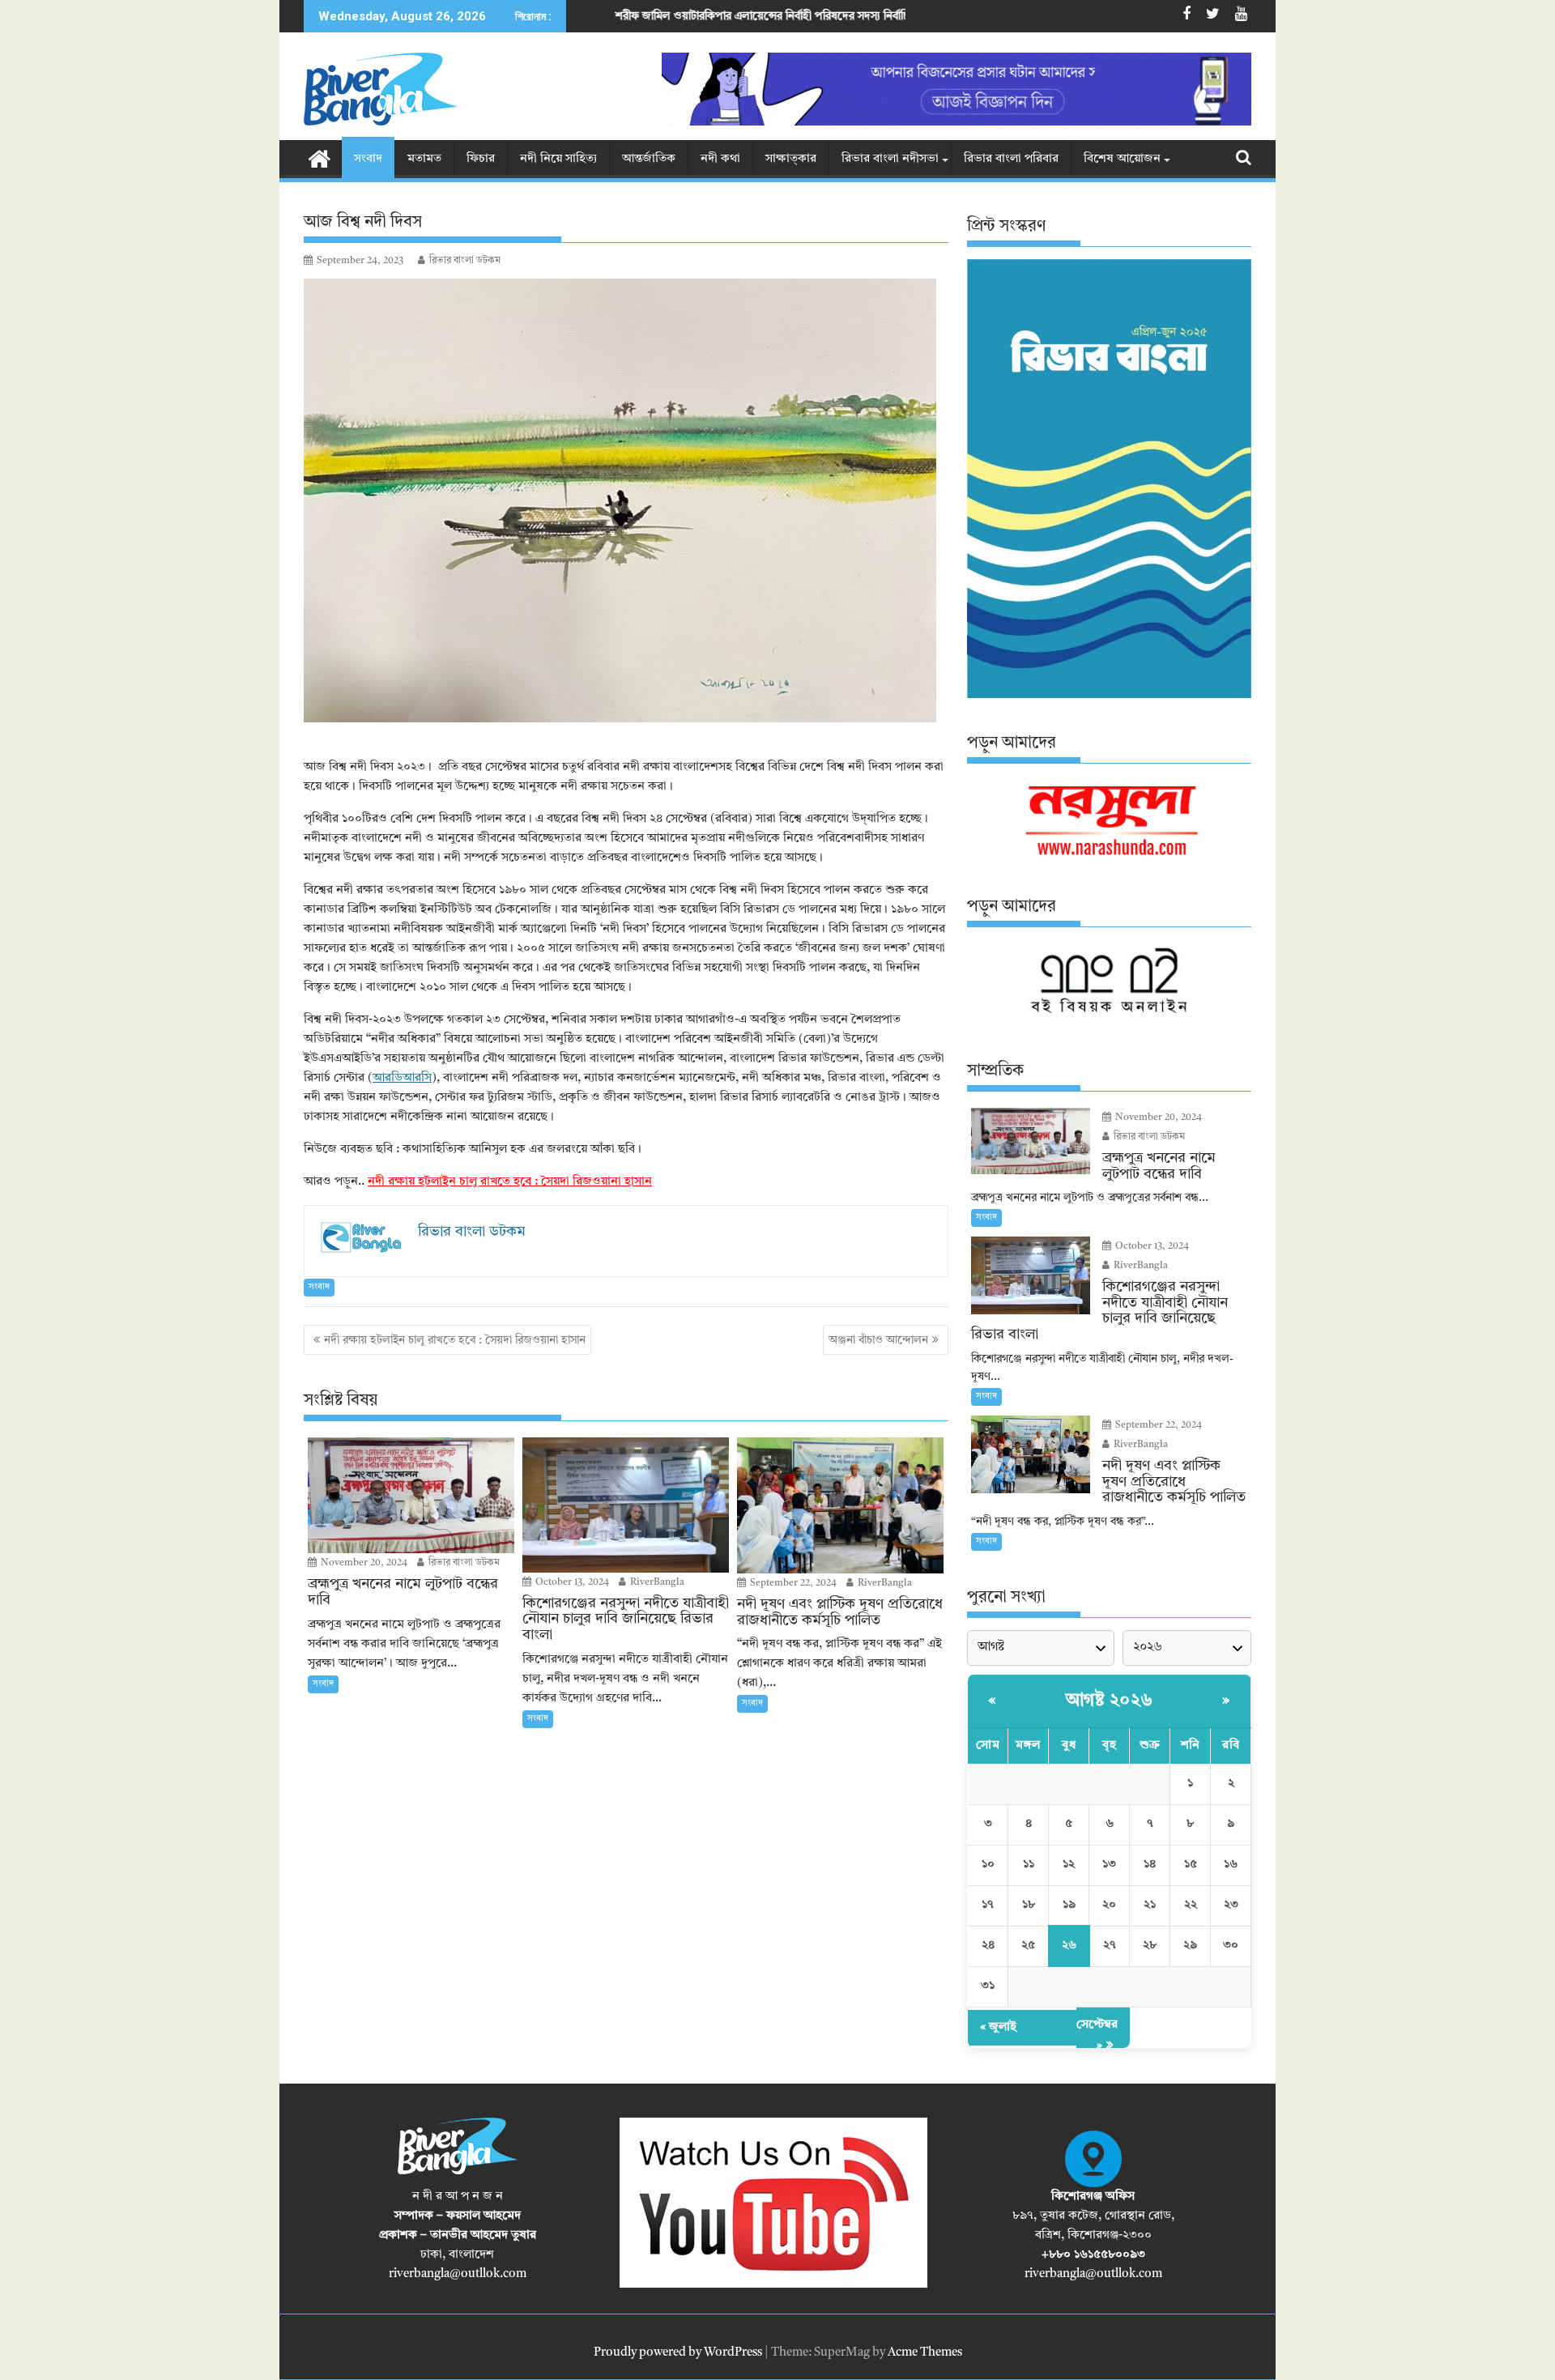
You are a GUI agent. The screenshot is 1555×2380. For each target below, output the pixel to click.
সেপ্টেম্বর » (1097, 2035)
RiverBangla (656, 1582)
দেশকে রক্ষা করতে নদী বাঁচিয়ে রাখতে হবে (907, 16)
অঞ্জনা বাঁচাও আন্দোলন (878, 1340)
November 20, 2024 (363, 1563)
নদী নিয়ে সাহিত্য (558, 159)
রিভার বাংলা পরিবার (1011, 159)
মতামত (424, 159)
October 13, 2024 (571, 1582)
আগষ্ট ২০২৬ (1110, 1701)
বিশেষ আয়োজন (1122, 159)
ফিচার (481, 159)
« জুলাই (998, 2027)
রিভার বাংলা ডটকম (465, 261)
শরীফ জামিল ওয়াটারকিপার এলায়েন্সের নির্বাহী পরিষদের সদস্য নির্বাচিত (619, 16)
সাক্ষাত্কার (791, 159)
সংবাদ (368, 159)
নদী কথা (720, 159)
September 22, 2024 (792, 1583)
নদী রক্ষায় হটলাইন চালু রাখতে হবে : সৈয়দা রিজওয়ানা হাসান (510, 1182)
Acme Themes (925, 2353)
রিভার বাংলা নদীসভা (890, 159)
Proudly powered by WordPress (678, 2353)
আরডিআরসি (402, 1078)
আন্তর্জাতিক (649, 159)
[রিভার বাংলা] (320, 158)
